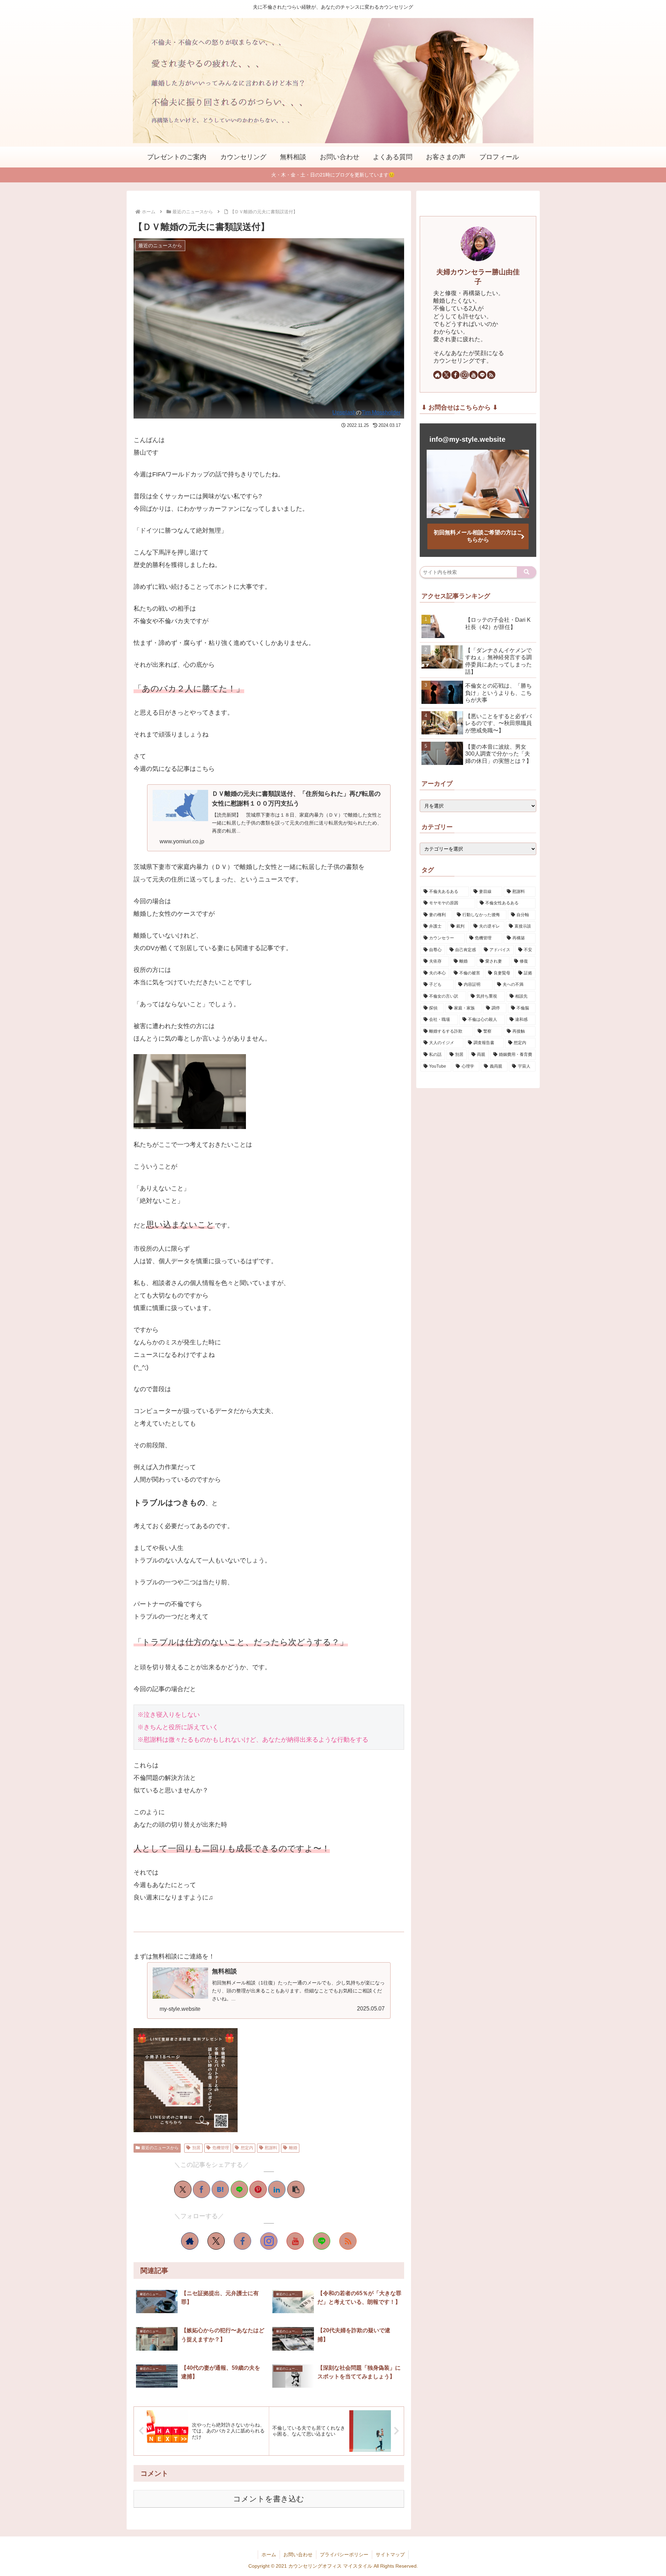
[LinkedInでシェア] (277, 2189)
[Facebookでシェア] (202, 2189)
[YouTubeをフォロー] (295, 2241)
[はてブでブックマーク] (220, 2189)
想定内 (247, 2148)
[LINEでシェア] (239, 2189)
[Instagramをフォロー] (269, 2241)
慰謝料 (271, 2148)
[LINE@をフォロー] (322, 2241)
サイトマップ (390, 2555)
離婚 (293, 2148)
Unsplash (344, 412)
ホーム (269, 2555)
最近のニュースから (160, 2148)
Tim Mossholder (381, 412)
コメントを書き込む (269, 2499)
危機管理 (221, 2148)
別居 (196, 2148)
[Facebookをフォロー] (242, 2241)
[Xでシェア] (183, 2189)
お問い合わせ (298, 2555)
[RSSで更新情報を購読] (348, 2241)
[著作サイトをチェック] (190, 2241)
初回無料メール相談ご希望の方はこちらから (478, 536)
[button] (296, 2189)
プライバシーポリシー (344, 2555)
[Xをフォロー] (216, 2241)
